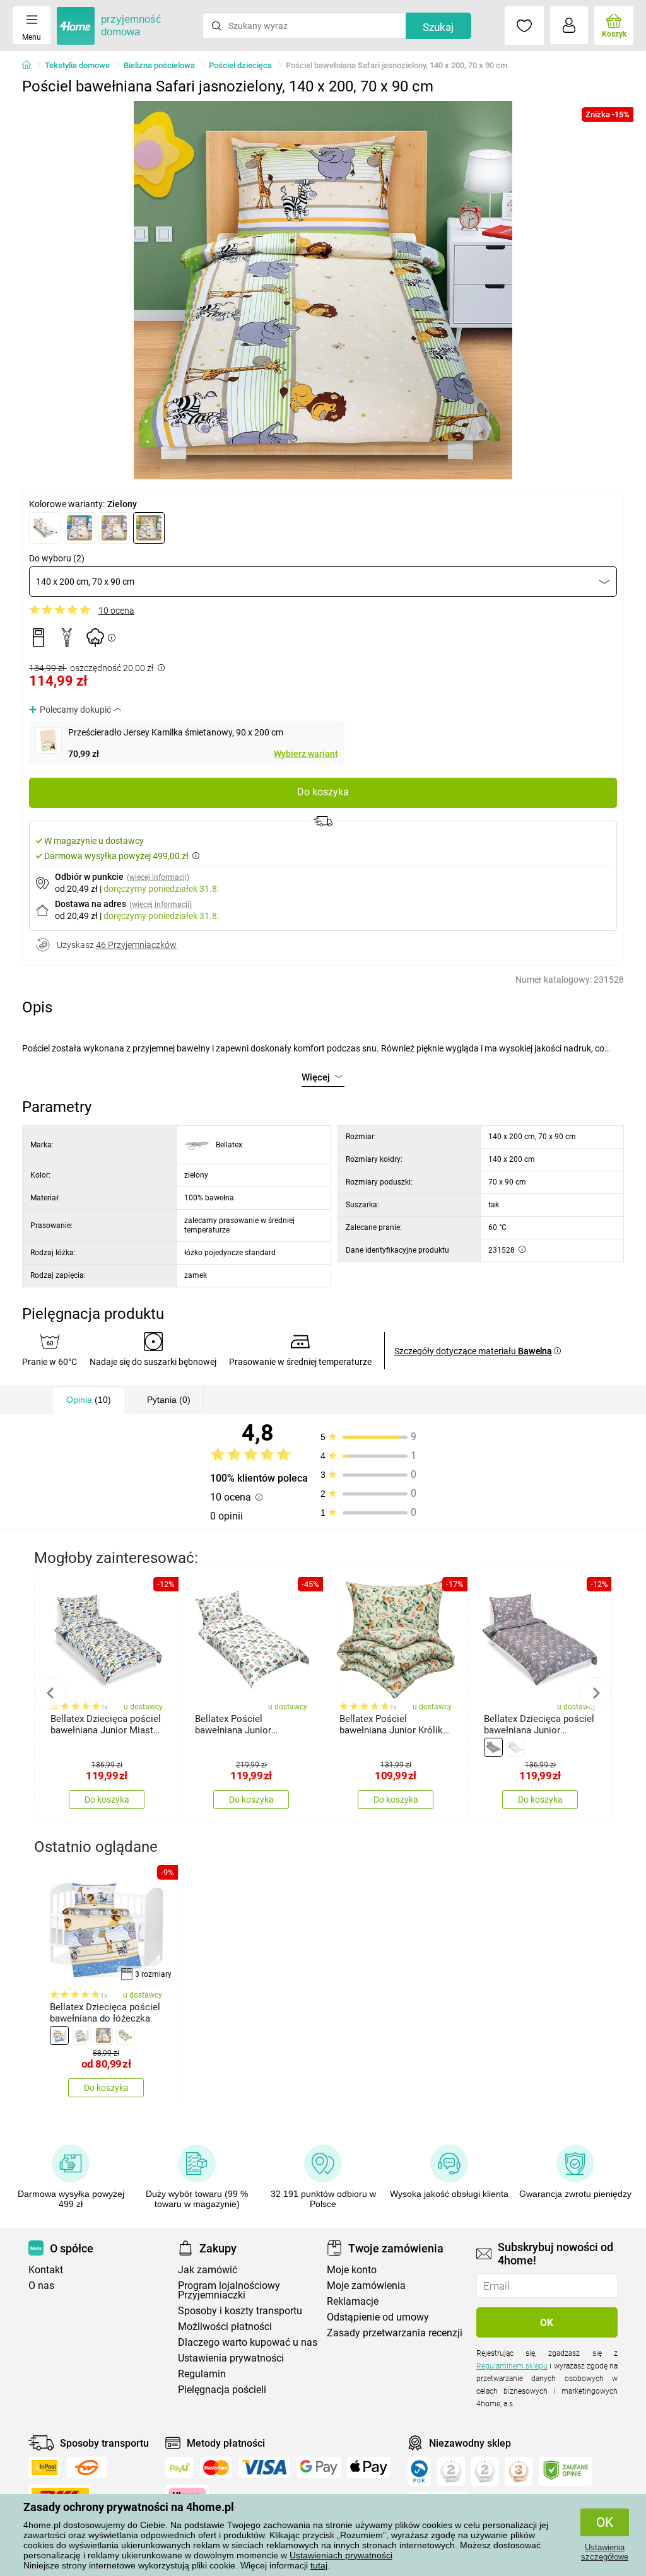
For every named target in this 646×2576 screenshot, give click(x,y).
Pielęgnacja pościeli (222, 2390)
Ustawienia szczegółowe (605, 2552)
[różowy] (114, 528)
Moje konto (352, 2270)
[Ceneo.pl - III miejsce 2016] (519, 2471)
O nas (41, 2286)
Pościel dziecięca (240, 65)
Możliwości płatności (225, 2327)
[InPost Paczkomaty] (44, 2468)
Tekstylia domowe (77, 65)
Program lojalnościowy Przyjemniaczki (229, 2290)
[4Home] (31, 66)
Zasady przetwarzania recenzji (395, 2333)
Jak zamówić (208, 2270)
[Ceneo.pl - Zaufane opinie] (566, 2471)
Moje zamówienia (366, 2286)
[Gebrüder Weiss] (87, 2468)
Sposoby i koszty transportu (240, 2311)
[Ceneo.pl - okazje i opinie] (419, 2471)
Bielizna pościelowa (159, 65)
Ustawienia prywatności (231, 2358)
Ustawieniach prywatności (341, 2555)
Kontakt (46, 2270)
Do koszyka (323, 792)
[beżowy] (45, 528)
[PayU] (179, 2468)
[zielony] (149, 528)
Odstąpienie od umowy (378, 2317)
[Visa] (264, 2468)
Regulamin (202, 2374)
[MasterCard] (216, 2468)
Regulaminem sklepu (512, 2366)
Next (596, 1693)
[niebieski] (79, 528)
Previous (50, 1693)
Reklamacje (353, 2301)
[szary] (493, 1747)
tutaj (319, 2565)
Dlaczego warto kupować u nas (248, 2342)
